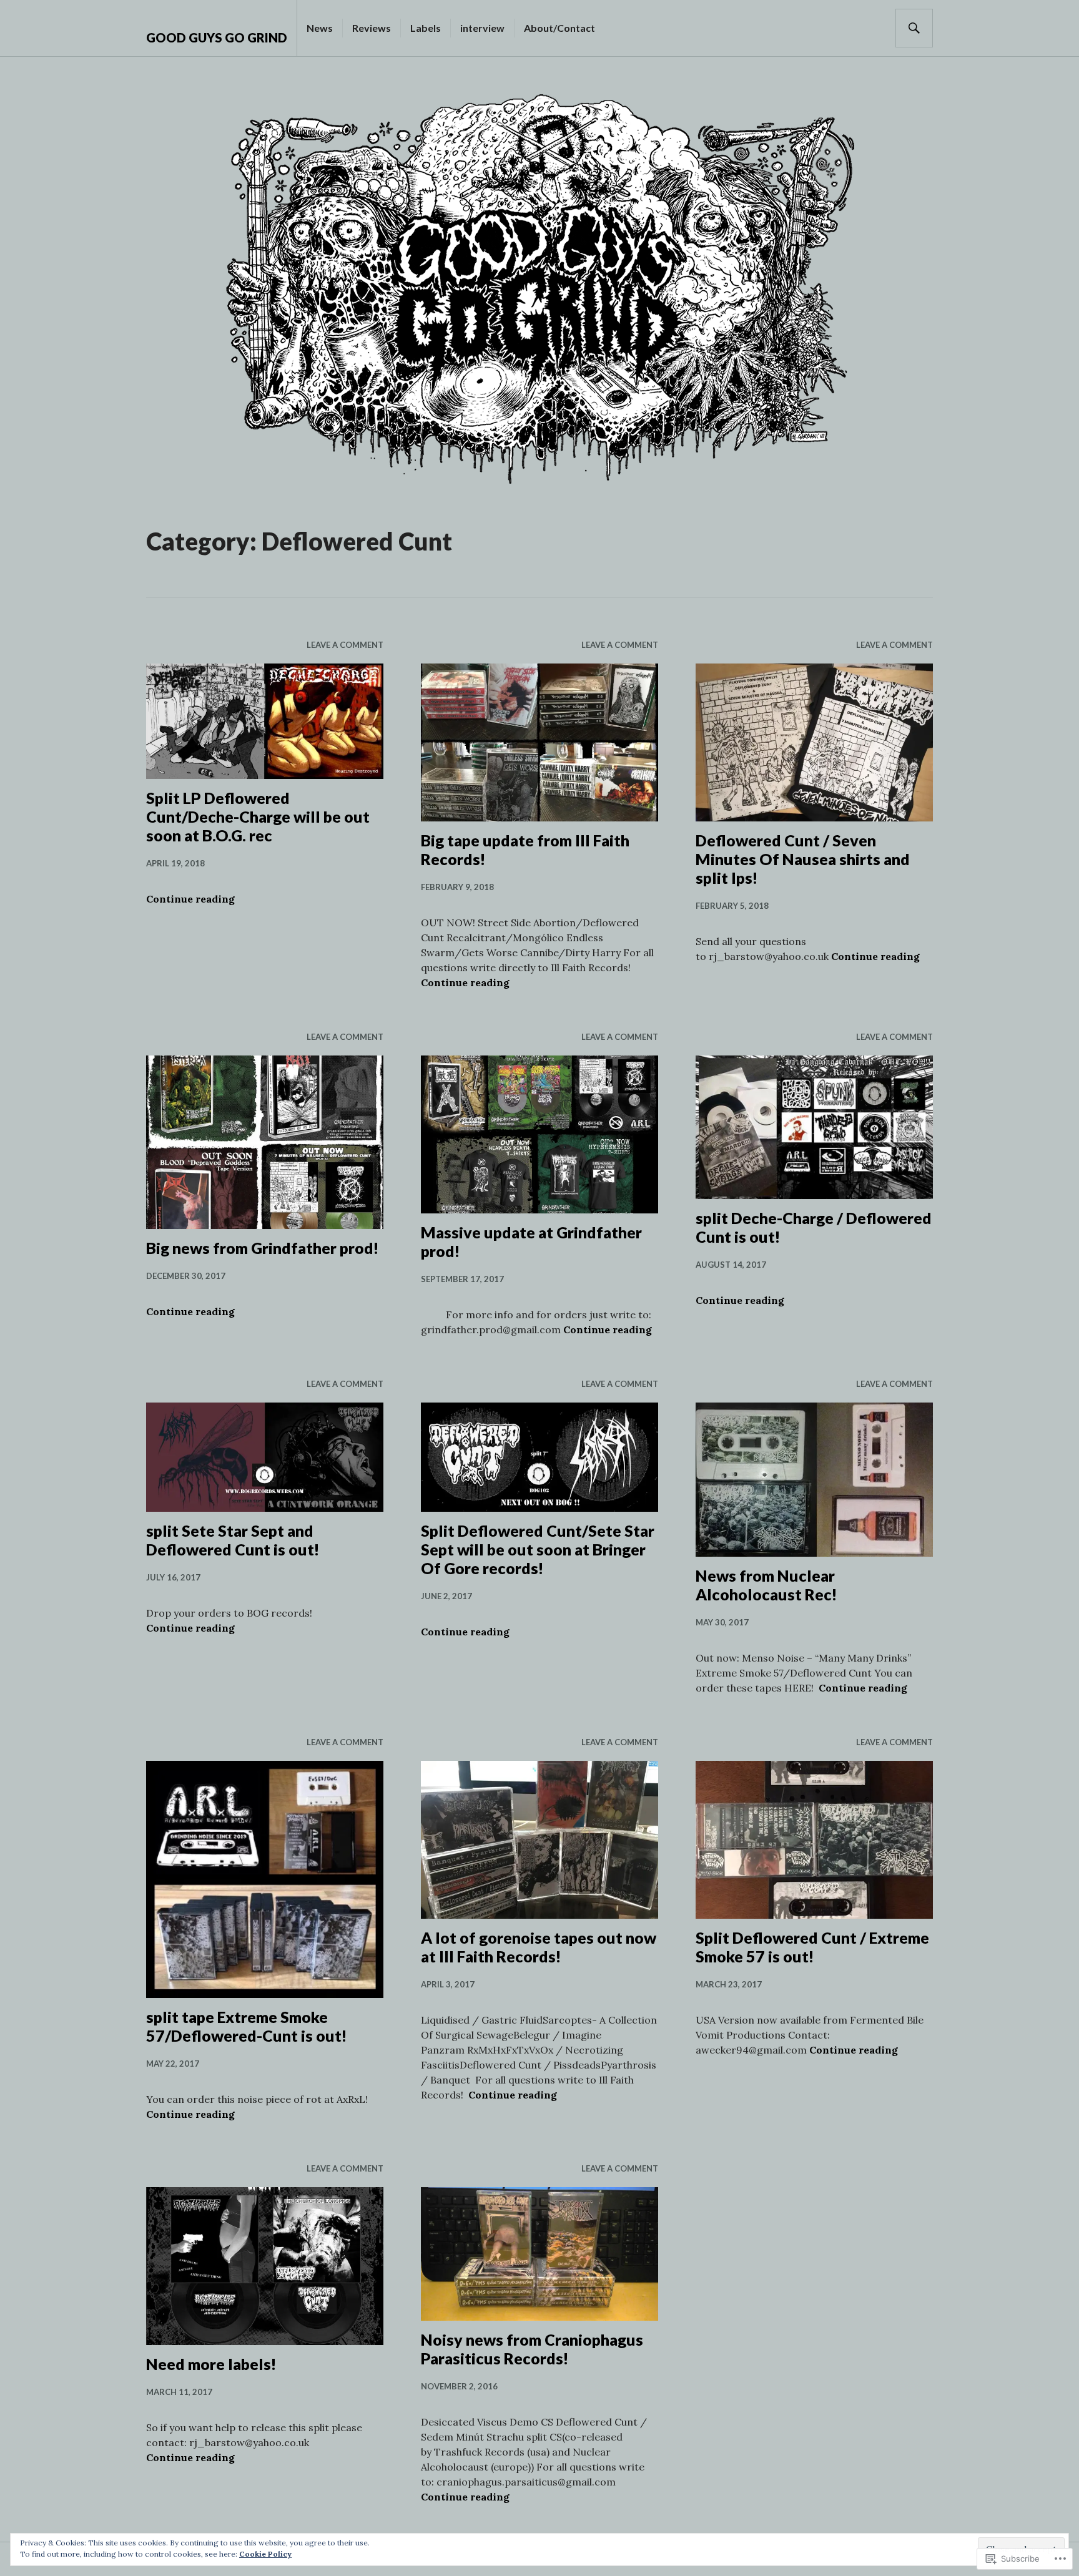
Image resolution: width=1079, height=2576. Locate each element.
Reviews (372, 28)
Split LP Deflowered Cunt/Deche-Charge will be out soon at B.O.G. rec (258, 816)
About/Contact (559, 28)
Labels (426, 28)
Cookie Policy (265, 2554)
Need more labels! (211, 2364)
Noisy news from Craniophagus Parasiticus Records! (532, 2349)
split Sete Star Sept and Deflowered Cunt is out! (233, 1540)
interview (482, 28)
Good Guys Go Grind (217, 37)
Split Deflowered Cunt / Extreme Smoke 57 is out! (812, 1947)
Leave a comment (345, 645)
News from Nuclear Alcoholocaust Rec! (766, 1585)
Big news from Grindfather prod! (263, 1248)
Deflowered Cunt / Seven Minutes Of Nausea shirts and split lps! (803, 859)
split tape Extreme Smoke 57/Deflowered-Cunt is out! (247, 2026)
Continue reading (190, 899)
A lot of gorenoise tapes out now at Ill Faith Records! (539, 1947)
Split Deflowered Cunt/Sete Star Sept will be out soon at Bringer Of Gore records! (538, 1549)
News (320, 28)
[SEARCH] (914, 28)
